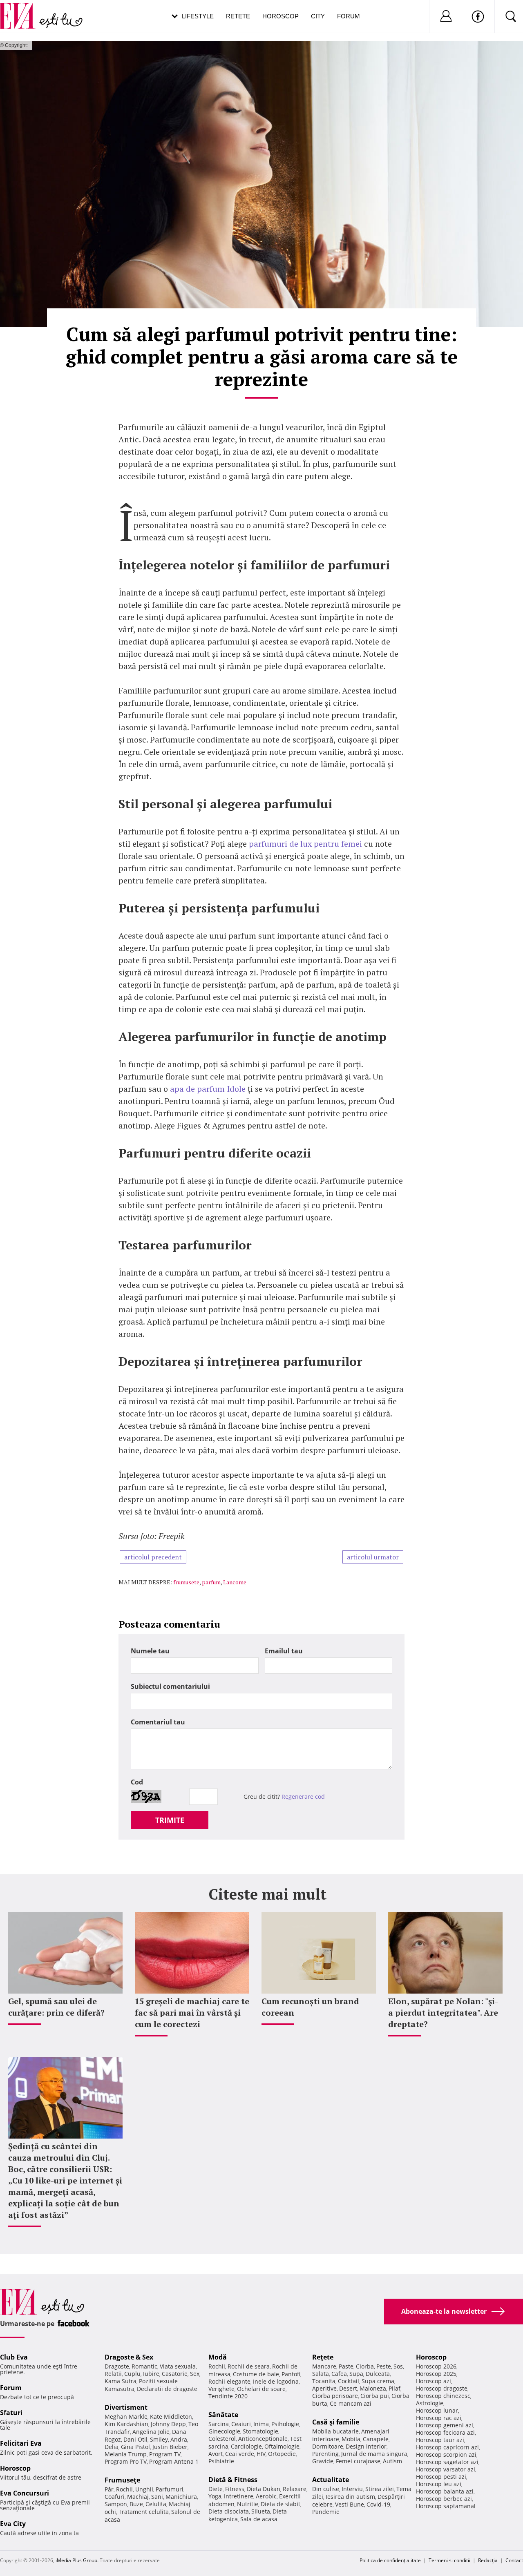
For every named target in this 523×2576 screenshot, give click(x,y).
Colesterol (222, 2439)
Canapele (376, 2439)
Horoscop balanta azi (445, 2491)
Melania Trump (126, 2454)
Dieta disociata (229, 2511)
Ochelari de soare (261, 2389)
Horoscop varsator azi (446, 2469)
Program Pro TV (126, 2461)
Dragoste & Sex (129, 2357)
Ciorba (365, 2366)
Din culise (326, 2489)
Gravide (323, 2461)
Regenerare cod (303, 1797)
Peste (384, 2366)
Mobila (351, 2439)
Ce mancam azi (351, 2403)
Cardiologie (246, 2446)
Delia (112, 2447)
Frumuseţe (122, 2480)
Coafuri (115, 2497)
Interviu (352, 2489)
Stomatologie (260, 2431)
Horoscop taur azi (440, 2440)
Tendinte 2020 (228, 2396)
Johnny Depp (168, 2424)
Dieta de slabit (280, 2504)
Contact (514, 2560)
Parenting (325, 2454)
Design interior (366, 2446)
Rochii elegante (229, 2381)
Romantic (144, 2366)
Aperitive (324, 2388)
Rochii (124, 2489)
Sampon (116, 2504)
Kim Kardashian (126, 2424)
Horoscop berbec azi (444, 2499)
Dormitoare (328, 2446)
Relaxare (295, 2489)
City (318, 16)
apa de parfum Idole (208, 1089)
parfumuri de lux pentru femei (305, 844)
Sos (398, 2366)
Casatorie (175, 2374)
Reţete (323, 2357)
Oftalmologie (282, 2446)
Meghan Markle (126, 2417)
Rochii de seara (249, 2366)
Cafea (339, 2374)
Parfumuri (170, 2489)
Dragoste (117, 2366)
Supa (356, 2374)
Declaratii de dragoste (167, 2389)
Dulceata (378, 2374)
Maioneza (373, 2388)
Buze (136, 2504)
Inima (261, 2424)
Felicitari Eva (21, 2443)
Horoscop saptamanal (446, 2506)
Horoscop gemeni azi (445, 2425)
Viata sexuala (178, 2366)
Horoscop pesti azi (441, 2477)
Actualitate (331, 2480)
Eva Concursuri (25, 2493)
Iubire (151, 2374)
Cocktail (349, 2381)
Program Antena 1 (174, 2461)
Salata (321, 2374)
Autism (392, 2461)
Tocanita (324, 2381)
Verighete (221, 2389)
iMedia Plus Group (76, 2560)
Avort (216, 2454)
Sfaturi (11, 2413)
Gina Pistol (135, 2447)
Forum (349, 16)
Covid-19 (378, 2504)
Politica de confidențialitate (390, 2560)
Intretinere (239, 2496)
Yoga (215, 2496)
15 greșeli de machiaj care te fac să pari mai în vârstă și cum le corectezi (192, 2013)
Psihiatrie (221, 2461)
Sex (195, 2374)
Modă (218, 2357)
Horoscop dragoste (442, 2388)
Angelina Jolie (151, 2432)
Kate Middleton (171, 2417)
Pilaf (394, 2388)
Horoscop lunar (437, 2410)
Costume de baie (256, 2374)
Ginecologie (224, 2431)
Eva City (13, 2524)
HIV (261, 2454)
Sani (157, 2497)
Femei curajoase (358, 2461)
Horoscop (280, 16)
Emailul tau (284, 1651)
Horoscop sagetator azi (447, 2462)
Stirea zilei (380, 2489)
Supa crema (378, 2381)
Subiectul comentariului (170, 1686)
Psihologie (285, 2424)
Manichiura (181, 2497)
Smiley (159, 2439)
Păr (109, 2489)
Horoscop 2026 (436, 2366)
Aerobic (266, 2496)
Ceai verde (240, 2454)
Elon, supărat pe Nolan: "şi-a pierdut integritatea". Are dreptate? (443, 2013)
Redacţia (488, 2560)
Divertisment (126, 2407)
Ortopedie (282, 2454)
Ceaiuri (241, 2424)
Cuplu (132, 2374)
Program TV (165, 2454)
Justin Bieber (170, 2447)
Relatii (113, 2374)
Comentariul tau (158, 1722)
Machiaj (138, 2497)
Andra (179, 2439)
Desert (348, 2388)
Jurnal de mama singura (374, 2454)
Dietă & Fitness (233, 2480)
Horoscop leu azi (439, 2484)
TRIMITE (170, 1820)
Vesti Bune (350, 2504)
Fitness (235, 2489)
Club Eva (14, 2357)
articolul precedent (153, 1557)
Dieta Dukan (264, 2489)
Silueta (261, 2511)
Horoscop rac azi (439, 2418)
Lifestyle (198, 16)
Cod (137, 1782)
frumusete (186, 1582)
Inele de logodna (276, 2381)
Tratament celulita (144, 2512)
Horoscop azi (434, 2381)
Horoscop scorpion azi (446, 2454)
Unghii (144, 2489)
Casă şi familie (336, 2422)
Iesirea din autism (350, 2497)
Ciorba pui (375, 2396)
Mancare (324, 2366)
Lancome (235, 1582)
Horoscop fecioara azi (445, 2432)
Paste (346, 2366)
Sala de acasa (259, 2519)
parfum (211, 1582)
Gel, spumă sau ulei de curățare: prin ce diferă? (56, 2007)
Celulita (156, 2504)
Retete (238, 16)
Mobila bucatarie (335, 2431)
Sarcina (219, 2424)
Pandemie (326, 2512)
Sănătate (223, 2415)
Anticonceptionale (263, 2439)
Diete (216, 2489)
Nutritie (248, 2504)
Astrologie (430, 2403)
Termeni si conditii (449, 2560)
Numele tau (150, 1651)
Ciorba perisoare (335, 2396)
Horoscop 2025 (436, 2374)
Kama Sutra (121, 2381)
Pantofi (291, 2374)
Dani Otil (135, 2439)
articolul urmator (373, 1557)
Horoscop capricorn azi (447, 2447)
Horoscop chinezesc (443, 2396)
